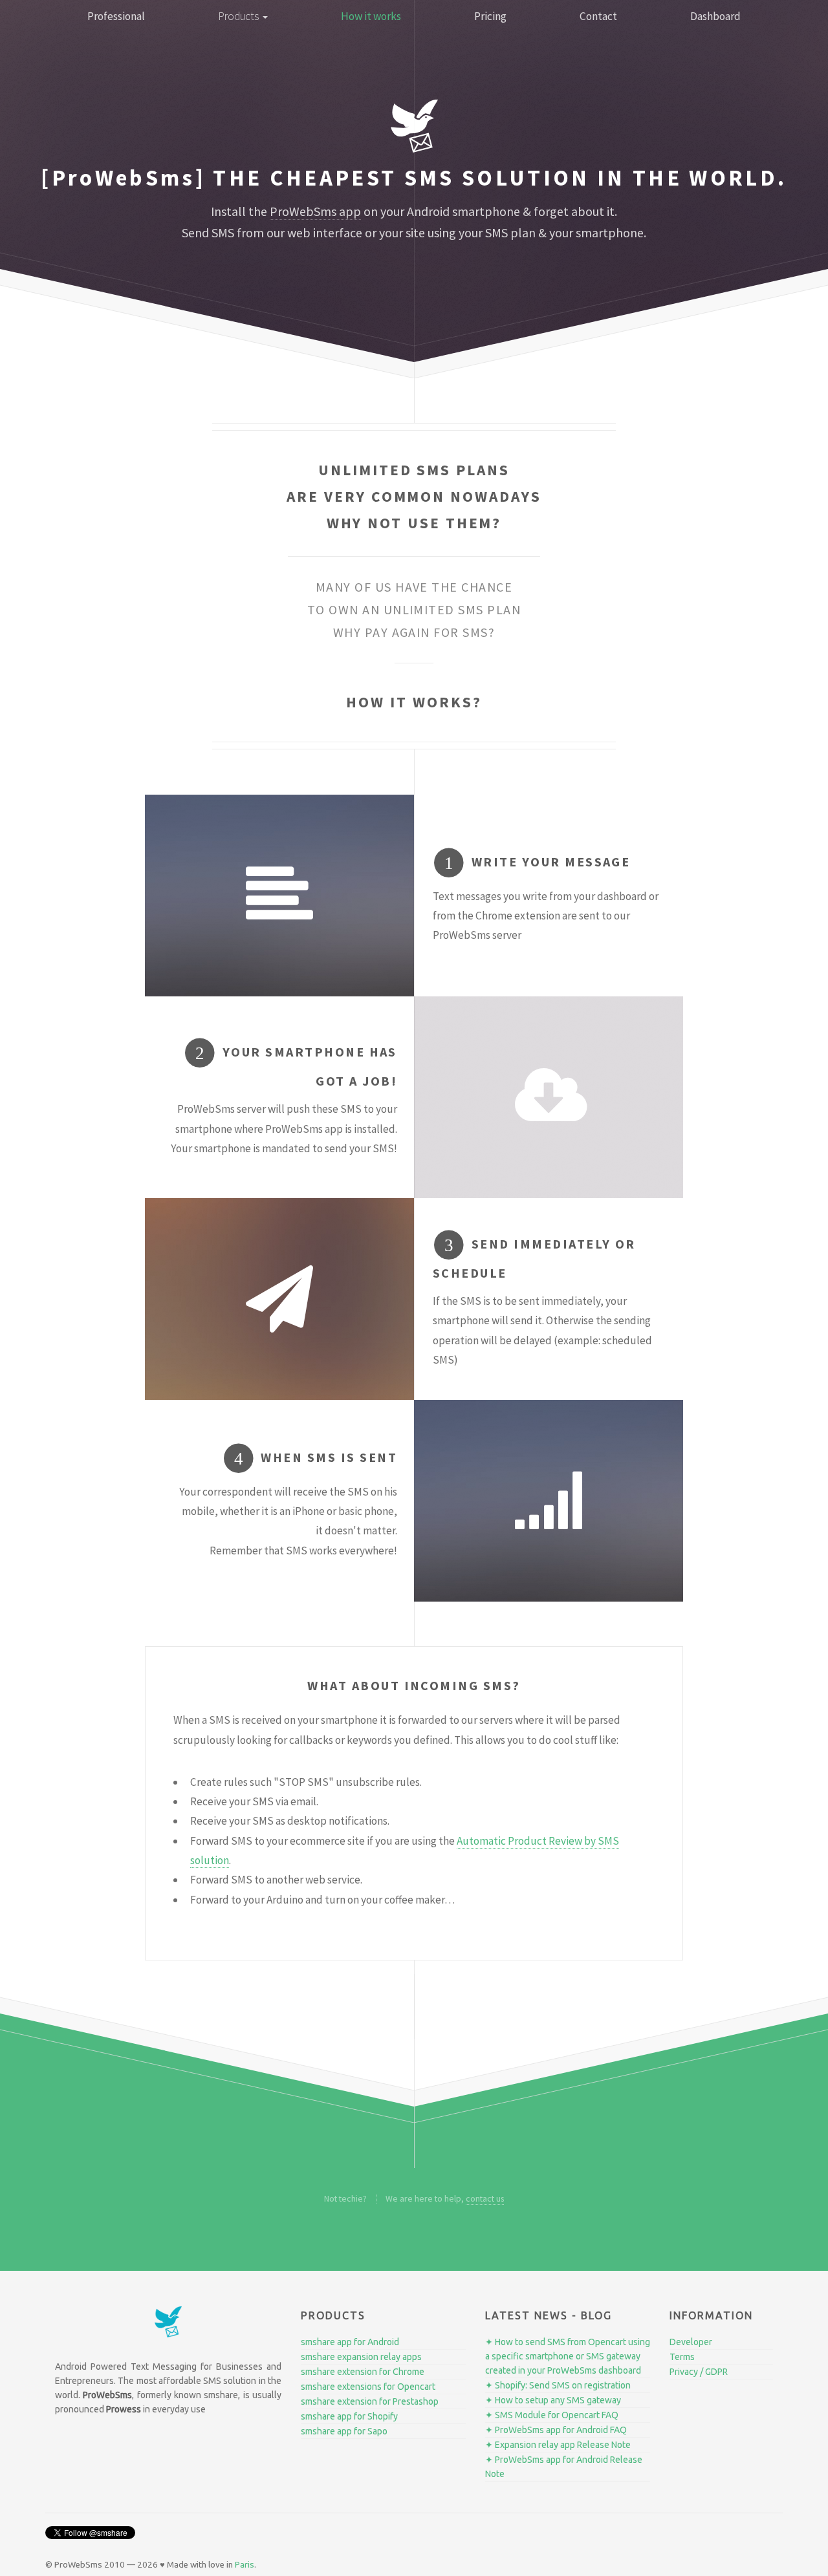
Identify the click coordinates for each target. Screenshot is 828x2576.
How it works (371, 16)
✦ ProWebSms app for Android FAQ (556, 2430)
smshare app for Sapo (344, 2431)
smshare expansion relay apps (361, 2357)
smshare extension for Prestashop (370, 2401)
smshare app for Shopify (349, 2416)
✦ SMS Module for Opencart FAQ (552, 2415)
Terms (682, 2357)
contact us (485, 2198)
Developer (691, 2342)
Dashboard (715, 16)
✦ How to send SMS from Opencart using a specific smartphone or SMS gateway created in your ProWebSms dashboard (568, 2356)
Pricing (490, 16)
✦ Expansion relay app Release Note (558, 2445)
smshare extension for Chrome (363, 2372)
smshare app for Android (350, 2342)
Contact (598, 16)
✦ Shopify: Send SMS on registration (558, 2385)
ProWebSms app (315, 211)
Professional (116, 16)
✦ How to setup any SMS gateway (553, 2400)
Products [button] (240, 16)
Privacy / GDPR (699, 2372)
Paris (245, 2565)
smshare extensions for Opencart (368, 2387)
